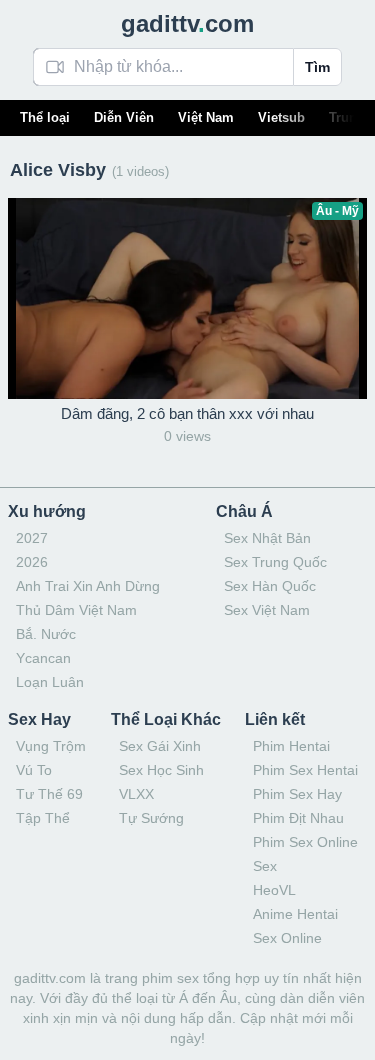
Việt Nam (206, 117)
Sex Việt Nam (267, 610)
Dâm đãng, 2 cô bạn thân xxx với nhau (187, 413)
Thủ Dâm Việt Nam (76, 610)
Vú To (34, 770)
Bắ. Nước (46, 634)
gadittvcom (187, 23)
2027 (32, 538)
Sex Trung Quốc (275, 562)
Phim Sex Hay (297, 794)
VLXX (136, 794)
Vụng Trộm (51, 746)
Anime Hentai (295, 914)
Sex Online (287, 938)
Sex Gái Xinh (160, 746)
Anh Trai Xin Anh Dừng (88, 586)
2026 (32, 562)
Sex (265, 866)
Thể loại (45, 117)
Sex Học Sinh (161, 770)
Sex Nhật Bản (267, 538)
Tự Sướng (151, 818)
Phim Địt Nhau (298, 818)
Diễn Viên (124, 117)
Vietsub (281, 117)
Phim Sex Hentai (305, 770)
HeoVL (274, 890)
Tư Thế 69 (49, 794)
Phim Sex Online (305, 842)
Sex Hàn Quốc (270, 586)
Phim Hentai (291, 746)
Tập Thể (43, 818)
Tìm (317, 67)
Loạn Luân (50, 682)
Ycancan (43, 658)
